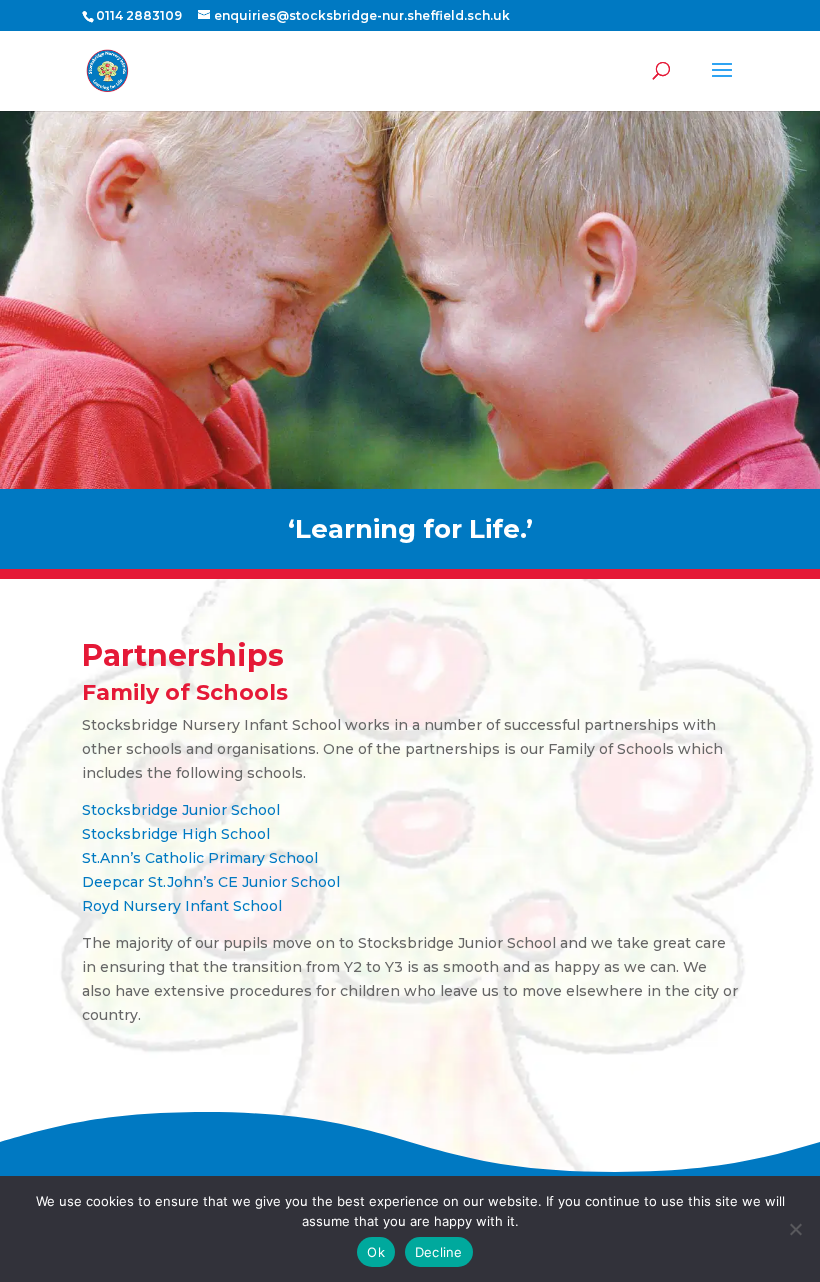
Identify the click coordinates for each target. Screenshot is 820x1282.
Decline (439, 1252)
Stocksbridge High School (176, 834)
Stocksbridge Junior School (181, 810)
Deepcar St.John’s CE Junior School (211, 882)
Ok (376, 1252)
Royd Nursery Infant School (182, 906)
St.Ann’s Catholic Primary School (200, 858)
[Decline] (795, 1229)
